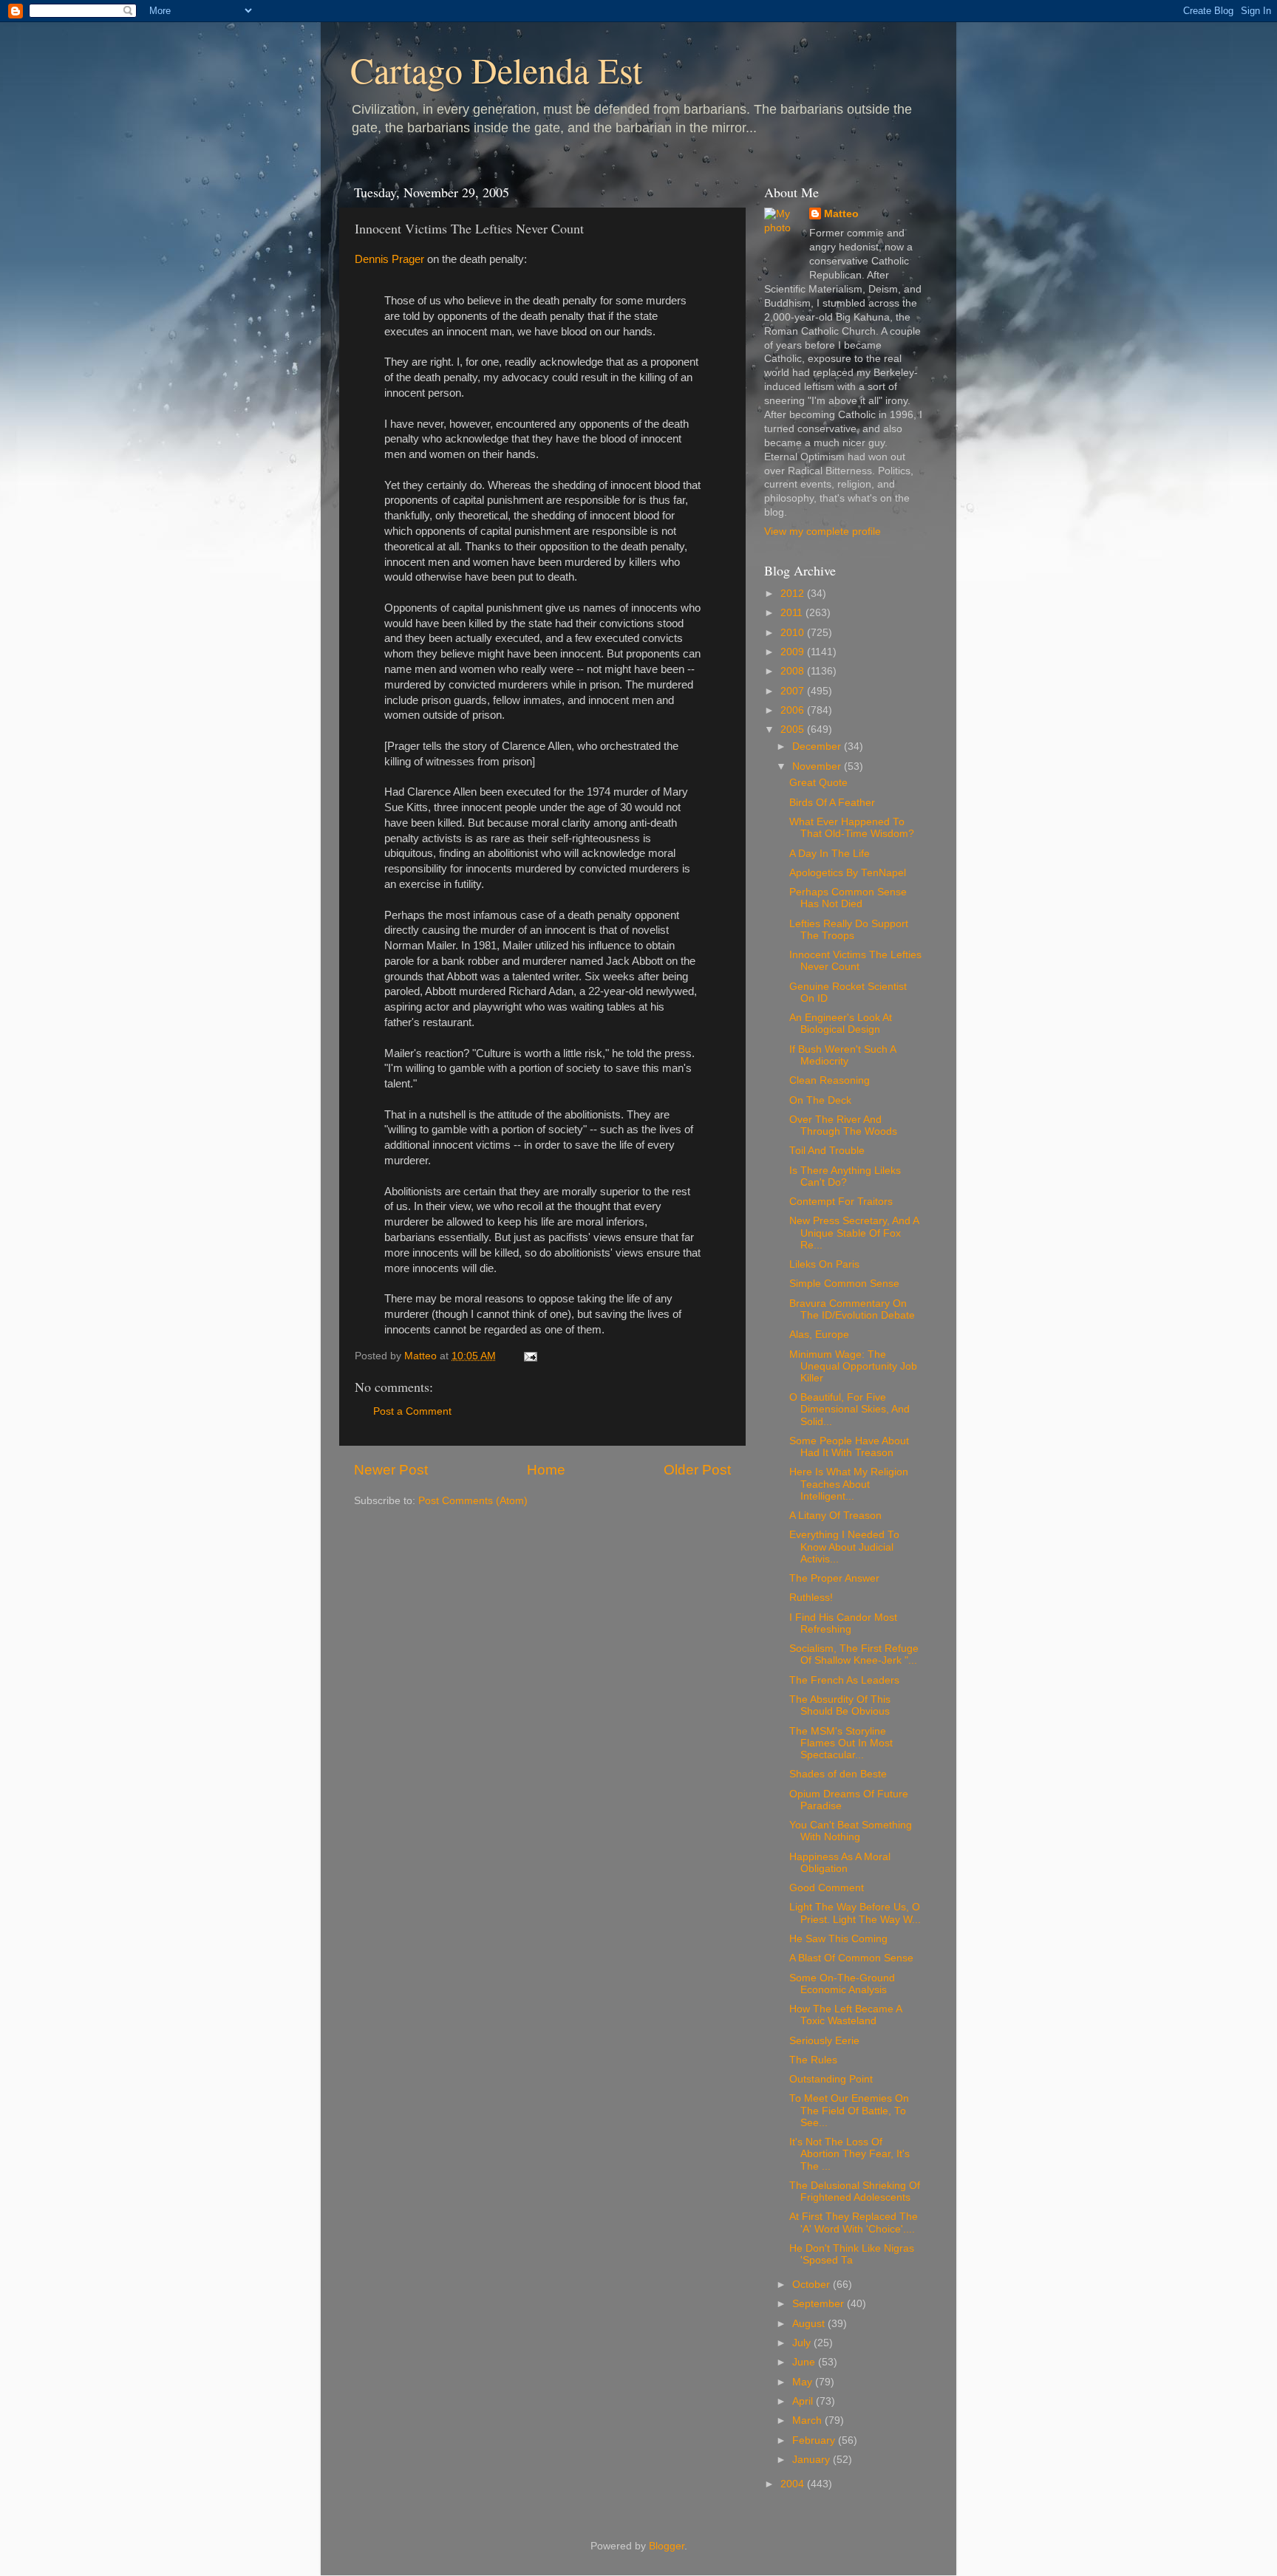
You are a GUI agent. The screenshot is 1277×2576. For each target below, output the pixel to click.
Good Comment (827, 1888)
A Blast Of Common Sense (851, 1958)
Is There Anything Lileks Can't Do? (845, 1176)
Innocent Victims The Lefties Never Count (855, 961)
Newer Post (391, 1470)
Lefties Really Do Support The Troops (849, 930)
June (805, 2362)
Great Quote (818, 783)
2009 (794, 652)
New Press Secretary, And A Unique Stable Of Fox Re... (854, 1233)
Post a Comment (412, 1411)
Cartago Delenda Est (496, 69)
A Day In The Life (830, 854)
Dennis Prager (389, 259)
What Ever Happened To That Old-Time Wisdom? (852, 828)
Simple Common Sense (844, 1284)
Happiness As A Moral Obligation (840, 1863)
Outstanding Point (831, 2079)
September (820, 2304)
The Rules (813, 2060)
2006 (794, 710)
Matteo (841, 214)
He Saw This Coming (838, 1939)
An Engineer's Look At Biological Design (841, 1024)
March (808, 2420)
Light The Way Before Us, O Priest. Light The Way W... (855, 1913)
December (818, 747)
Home (546, 1470)
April (804, 2401)
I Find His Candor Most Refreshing (843, 1623)
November (818, 766)
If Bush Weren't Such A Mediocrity (842, 1055)
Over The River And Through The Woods (843, 1125)
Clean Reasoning (830, 1080)
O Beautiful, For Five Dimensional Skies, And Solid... (849, 1409)
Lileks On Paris (824, 1264)
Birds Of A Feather (832, 803)
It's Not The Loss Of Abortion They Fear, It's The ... (849, 2154)
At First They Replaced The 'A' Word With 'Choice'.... (854, 2223)
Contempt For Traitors (841, 1202)
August (810, 2324)
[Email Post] (529, 1356)
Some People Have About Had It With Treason (849, 1447)
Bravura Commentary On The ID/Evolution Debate (852, 1309)
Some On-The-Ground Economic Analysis (842, 1984)
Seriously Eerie (824, 2041)
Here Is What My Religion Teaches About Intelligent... (849, 1484)
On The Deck (820, 1100)
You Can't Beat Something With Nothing (851, 1831)
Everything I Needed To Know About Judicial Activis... (844, 1547)
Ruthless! (811, 1598)
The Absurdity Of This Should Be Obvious (840, 1705)
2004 (794, 2484)
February (815, 2440)
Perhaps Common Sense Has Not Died (848, 898)
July (803, 2343)
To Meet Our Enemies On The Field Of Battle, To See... (849, 2110)
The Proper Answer (834, 1578)
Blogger (667, 2546)
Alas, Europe (819, 1335)
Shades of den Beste (838, 1774)
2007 (794, 691)
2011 (793, 613)
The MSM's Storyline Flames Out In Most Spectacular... (841, 1743)
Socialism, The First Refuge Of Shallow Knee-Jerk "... (854, 1654)
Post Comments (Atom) (473, 1501)
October (813, 2285)
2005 (794, 730)
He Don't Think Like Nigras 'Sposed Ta (852, 2254)
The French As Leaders (844, 1680)
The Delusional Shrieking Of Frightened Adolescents (855, 2191)
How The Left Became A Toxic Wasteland (845, 2015)
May (804, 2382)
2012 (794, 594)
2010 (794, 633)
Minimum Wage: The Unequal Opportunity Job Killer (853, 1366)
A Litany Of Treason (835, 1516)
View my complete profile (823, 532)
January (813, 2460)
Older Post (697, 1470)
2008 (794, 671)
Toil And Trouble (827, 1151)
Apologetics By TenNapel (848, 873)
